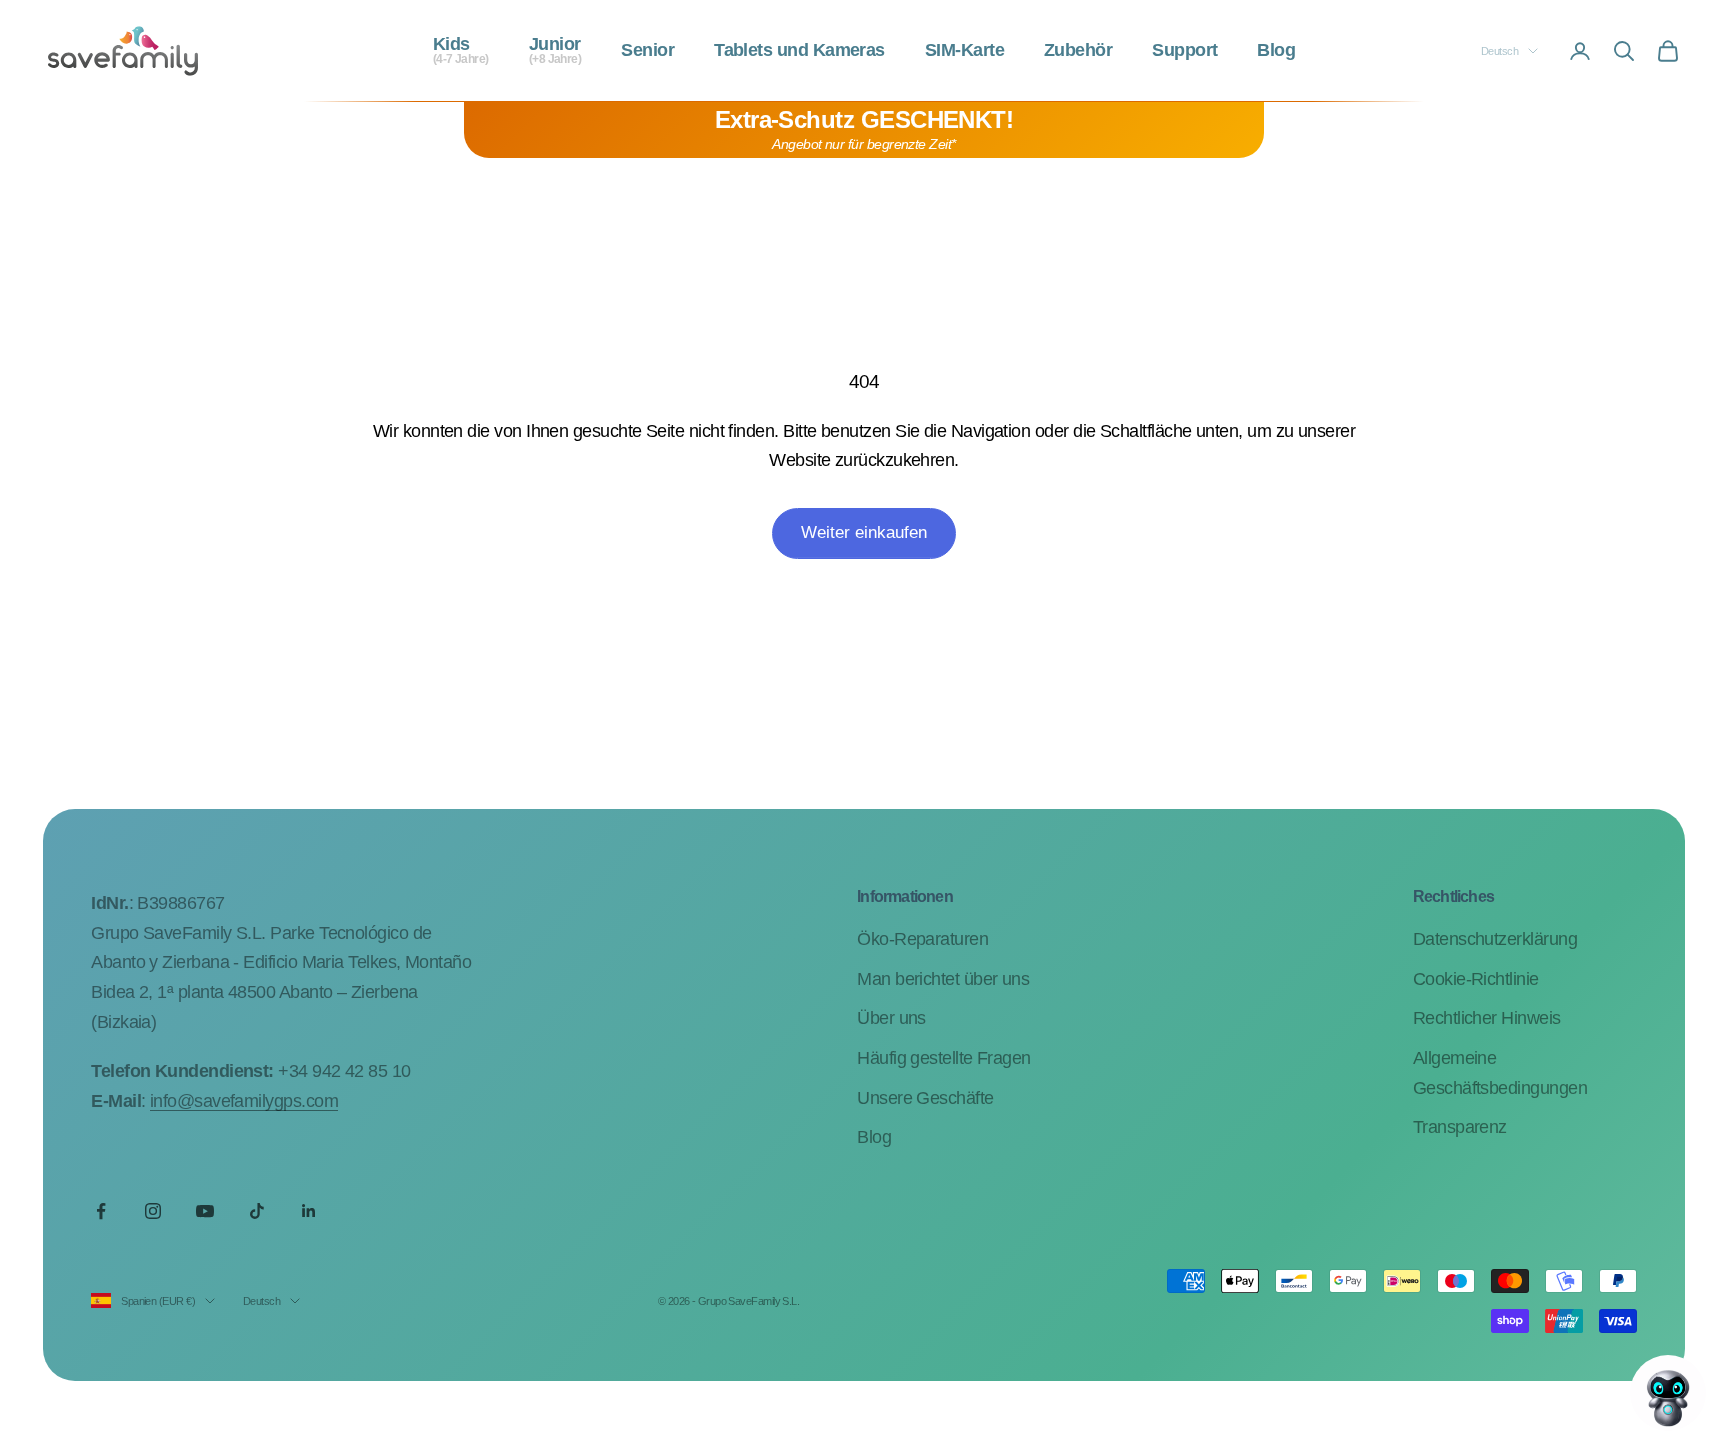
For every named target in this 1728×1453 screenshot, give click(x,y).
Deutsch (1499, 51)
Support (1184, 51)
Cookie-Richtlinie (1476, 979)
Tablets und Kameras (799, 51)
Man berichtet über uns (943, 979)
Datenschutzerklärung (1495, 939)
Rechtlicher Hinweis (1487, 1018)
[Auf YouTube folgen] (205, 1211)
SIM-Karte (964, 51)
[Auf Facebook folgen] (101, 1211)
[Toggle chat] (1668, 1393)
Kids (461, 51)
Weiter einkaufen (864, 532)
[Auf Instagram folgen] (153, 1211)
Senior (647, 51)
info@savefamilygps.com (244, 1101)
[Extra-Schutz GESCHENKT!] (864, 130)
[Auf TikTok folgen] (257, 1211)
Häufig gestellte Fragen (944, 1058)
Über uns (891, 1018)
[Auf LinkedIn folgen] (309, 1211)
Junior (555, 51)
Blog (1276, 51)
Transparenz (1460, 1127)
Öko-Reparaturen (922, 939)
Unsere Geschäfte (925, 1098)
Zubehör (1078, 51)
